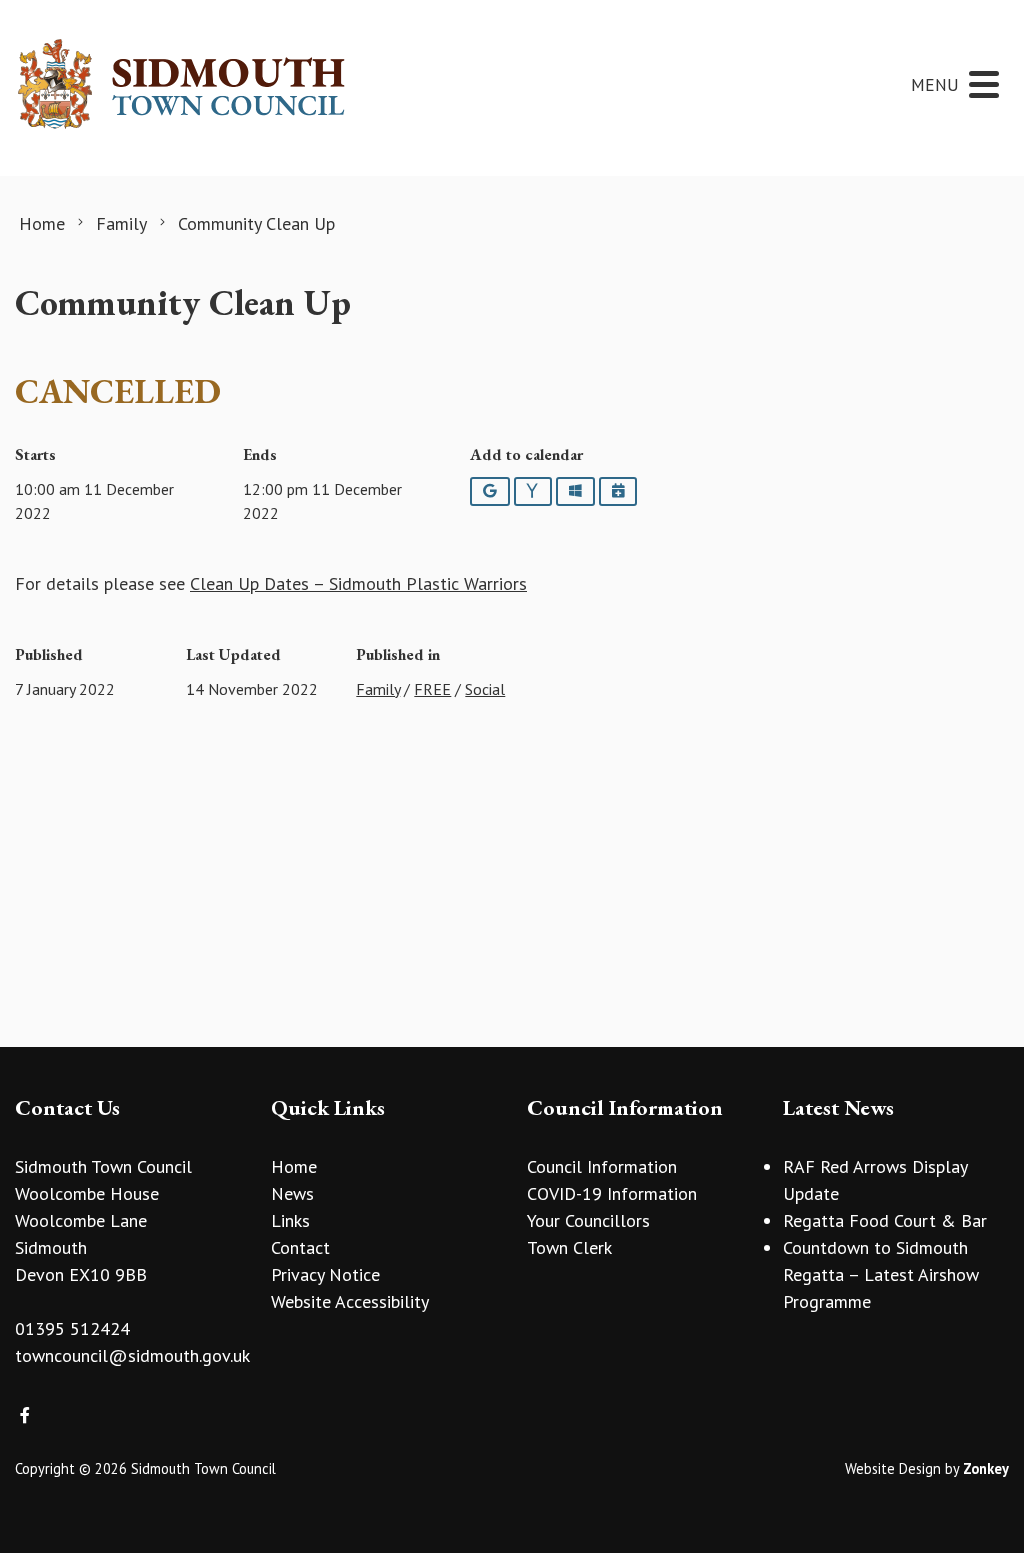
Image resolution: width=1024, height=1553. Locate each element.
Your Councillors (588, 1220)
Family (378, 689)
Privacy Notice (325, 1274)
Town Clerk (569, 1247)
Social (485, 689)
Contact (300, 1247)
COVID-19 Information (612, 1193)
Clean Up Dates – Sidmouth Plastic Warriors (358, 583)
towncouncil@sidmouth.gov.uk (132, 1355)
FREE (432, 689)
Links (290, 1220)
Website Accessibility (350, 1301)
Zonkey (986, 1468)
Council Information (602, 1166)
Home (294, 1166)
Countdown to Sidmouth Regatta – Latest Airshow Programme (881, 1274)
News (292, 1193)
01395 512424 (72, 1328)
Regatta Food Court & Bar (885, 1220)
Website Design (893, 1468)
